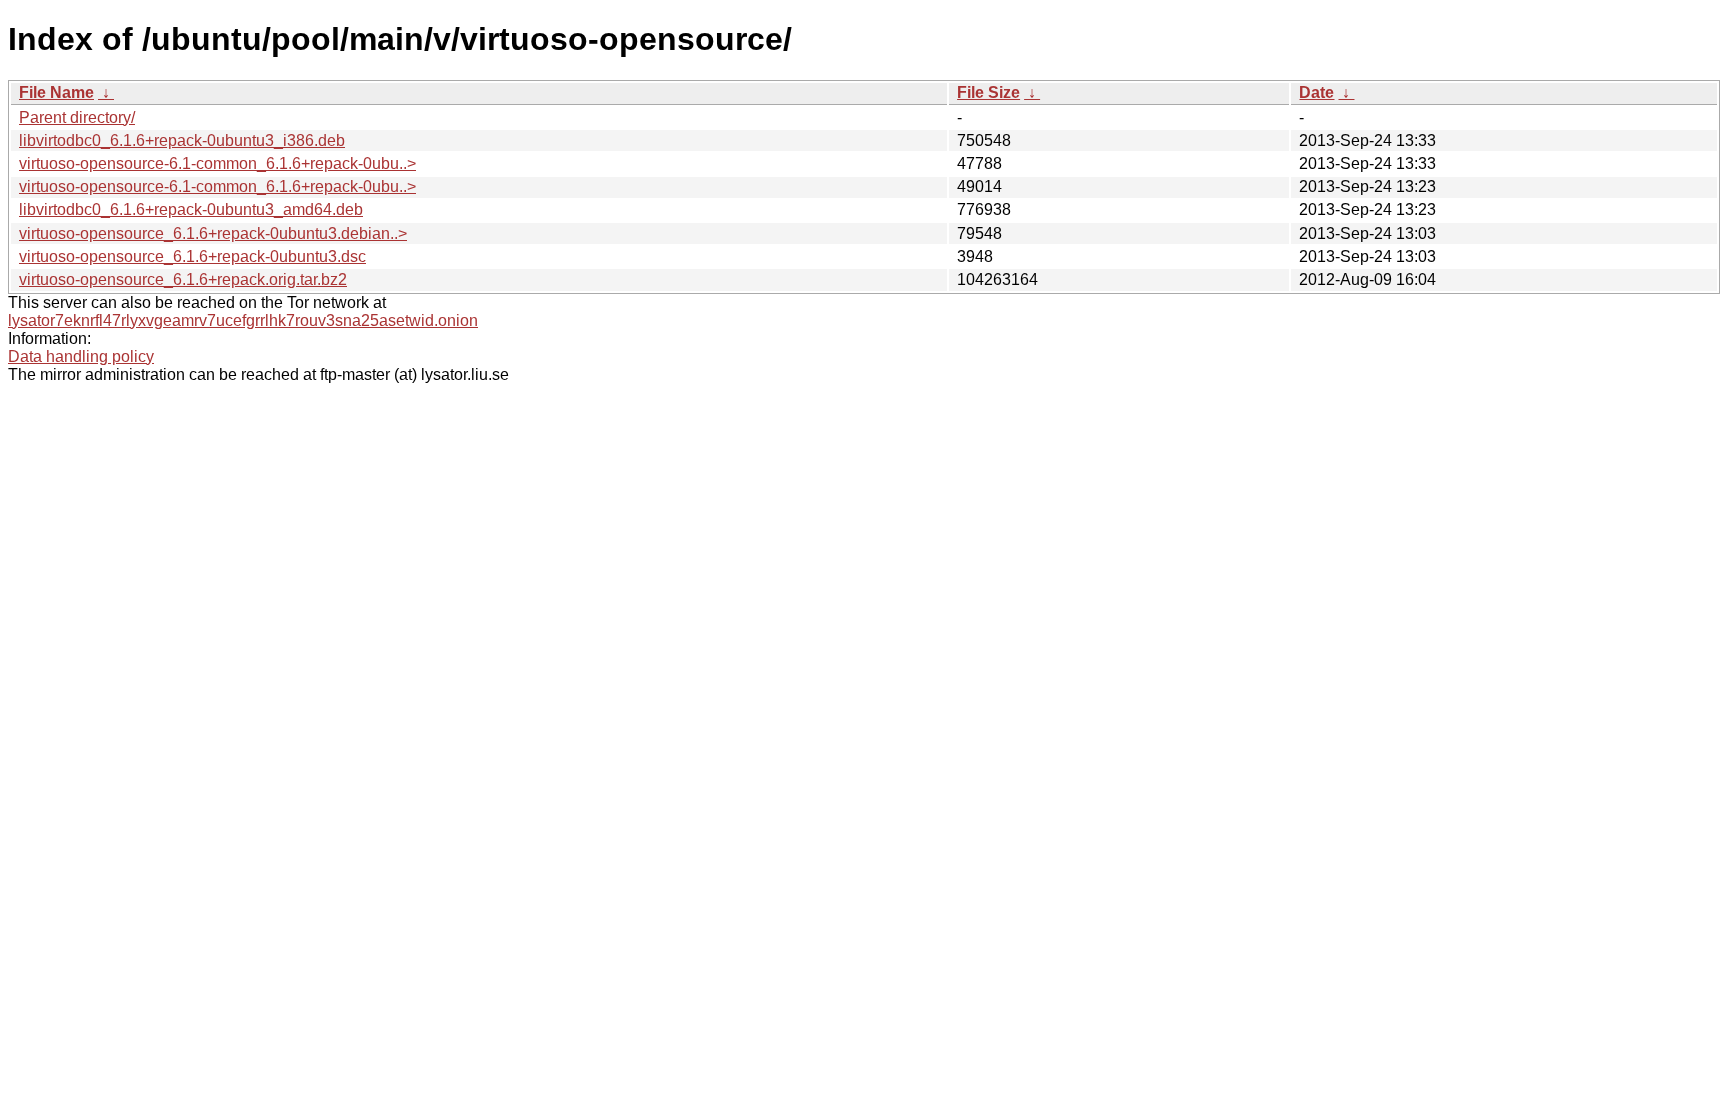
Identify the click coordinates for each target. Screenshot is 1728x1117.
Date (1316, 92)
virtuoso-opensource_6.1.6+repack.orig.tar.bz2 (183, 279)
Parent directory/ (77, 117)
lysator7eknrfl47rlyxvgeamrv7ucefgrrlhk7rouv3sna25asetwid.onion (243, 320)
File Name (56, 92)
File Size (988, 92)
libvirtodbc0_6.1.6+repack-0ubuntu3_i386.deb (182, 140)
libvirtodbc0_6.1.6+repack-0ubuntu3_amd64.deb (191, 209)
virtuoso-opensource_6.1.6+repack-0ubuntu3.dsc (192, 256)
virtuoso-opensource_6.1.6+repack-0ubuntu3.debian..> (213, 233)
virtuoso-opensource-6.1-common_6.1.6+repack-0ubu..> (217, 163)
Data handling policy (81, 356)
